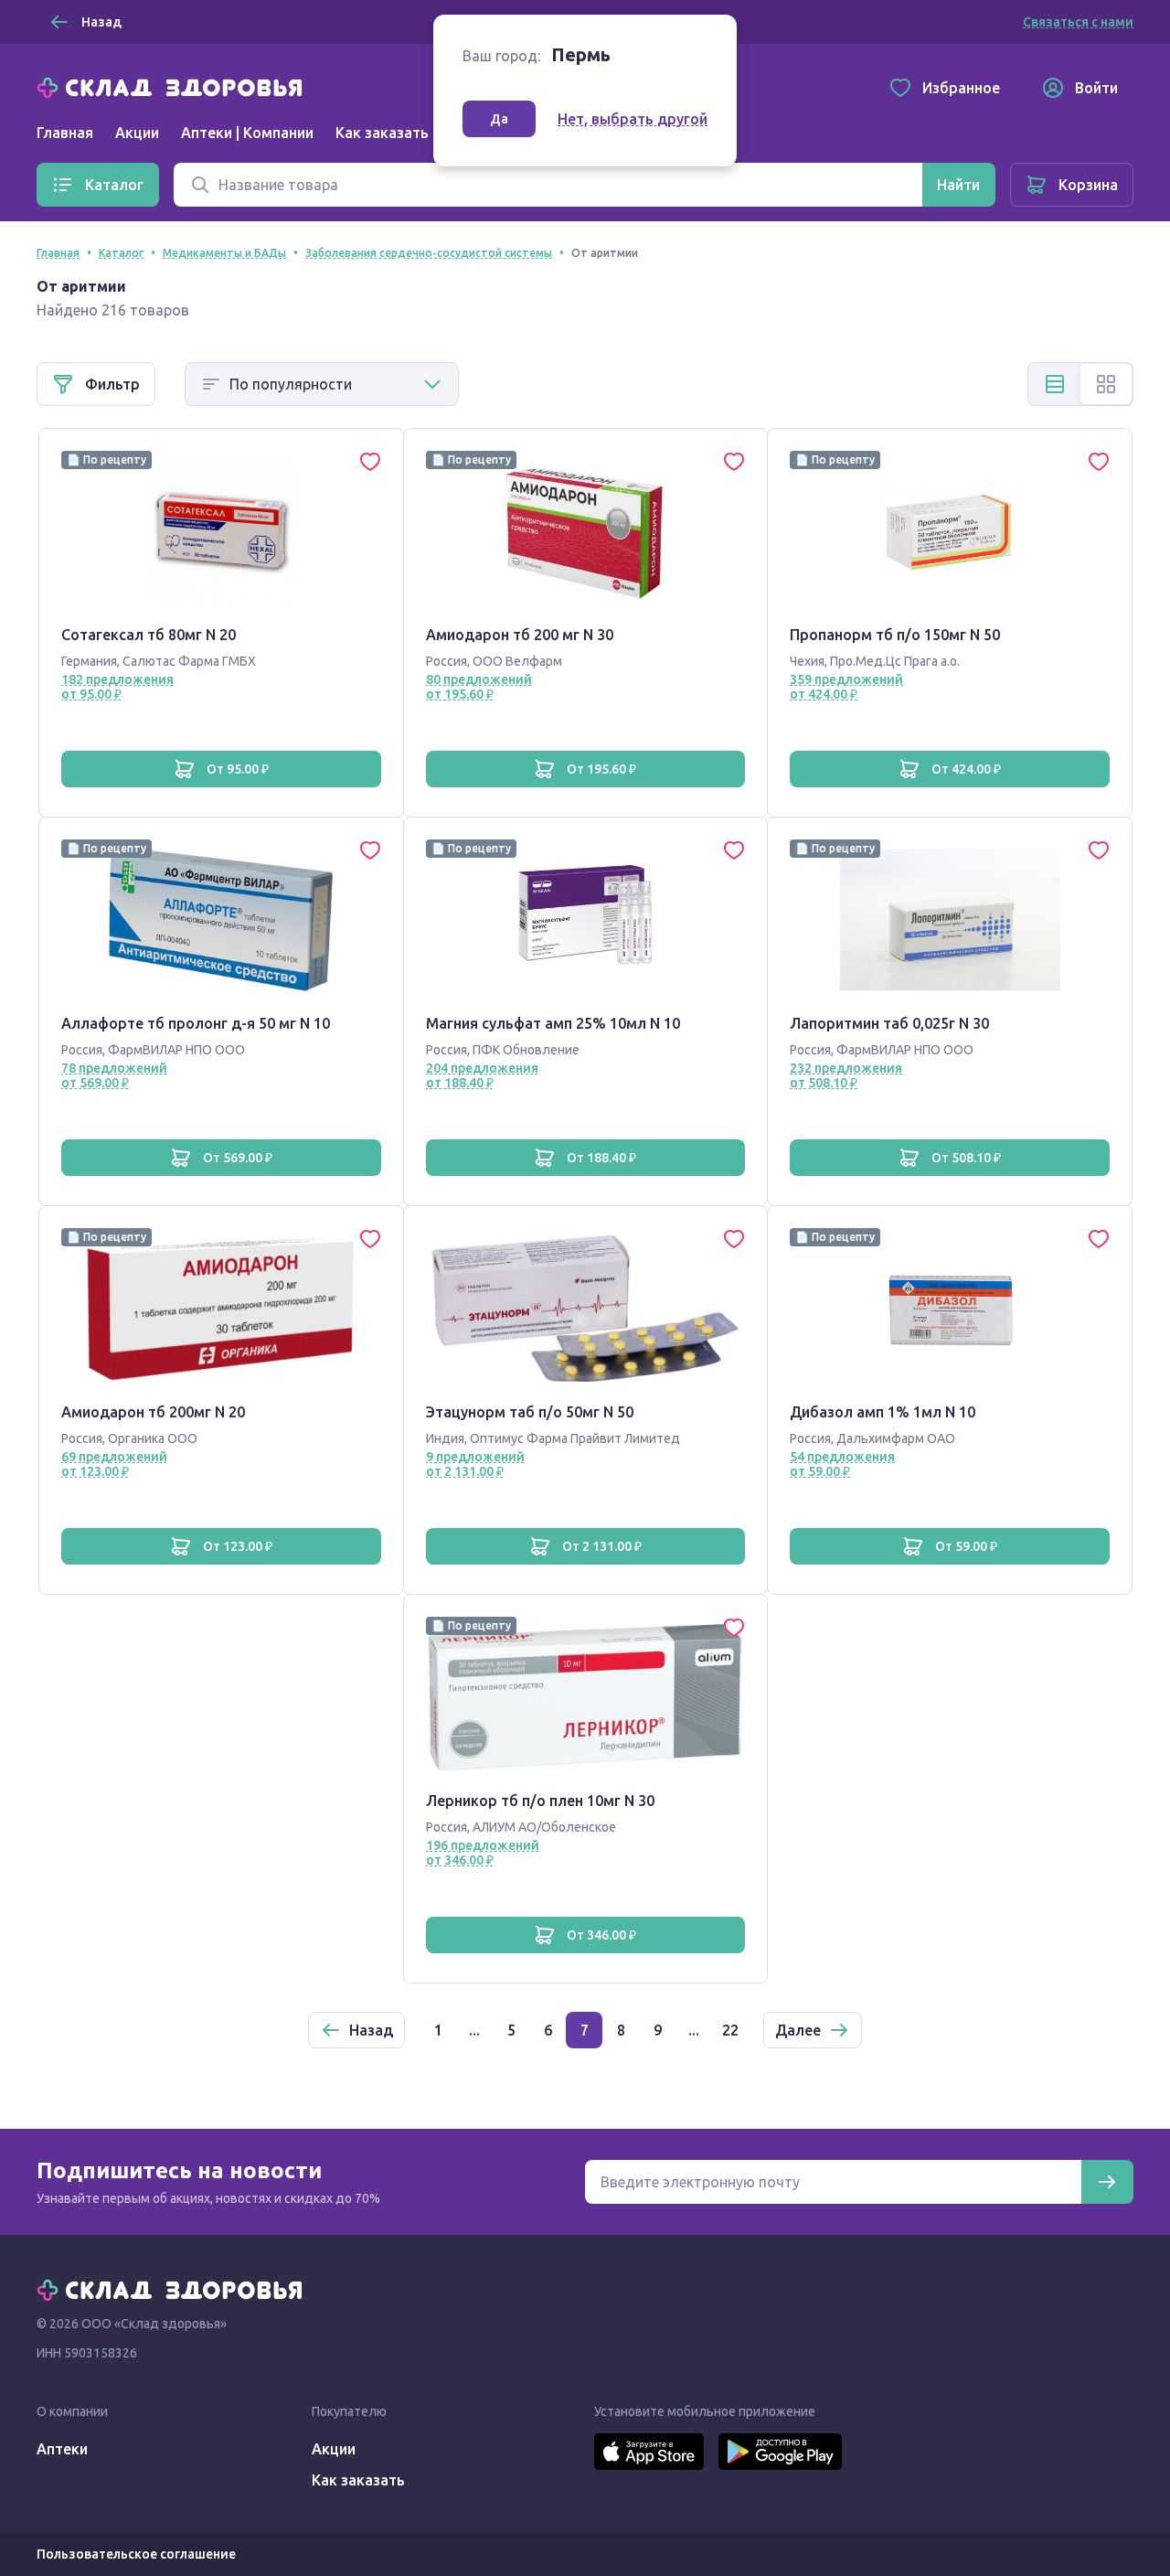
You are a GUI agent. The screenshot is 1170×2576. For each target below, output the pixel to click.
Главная (65, 133)
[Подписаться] (1107, 2182)
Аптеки (62, 2449)
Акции (137, 133)
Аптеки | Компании (247, 133)
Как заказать (382, 133)
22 (730, 2030)
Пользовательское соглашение (136, 2554)
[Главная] (174, 86)
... (474, 2030)
